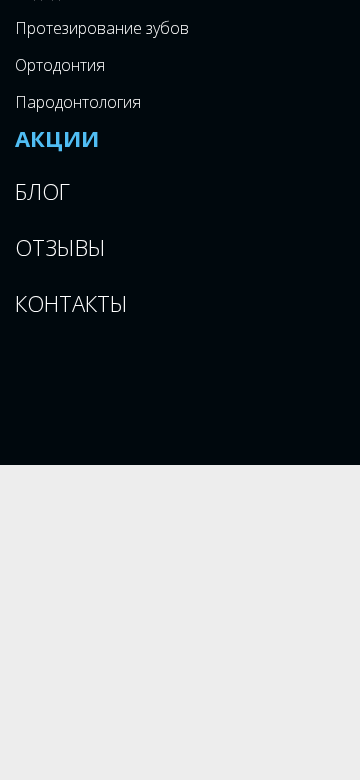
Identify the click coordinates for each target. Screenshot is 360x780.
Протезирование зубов (102, 28)
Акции (57, 138)
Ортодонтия (60, 65)
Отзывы (60, 247)
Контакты (71, 303)
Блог (42, 191)
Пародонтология (78, 102)
